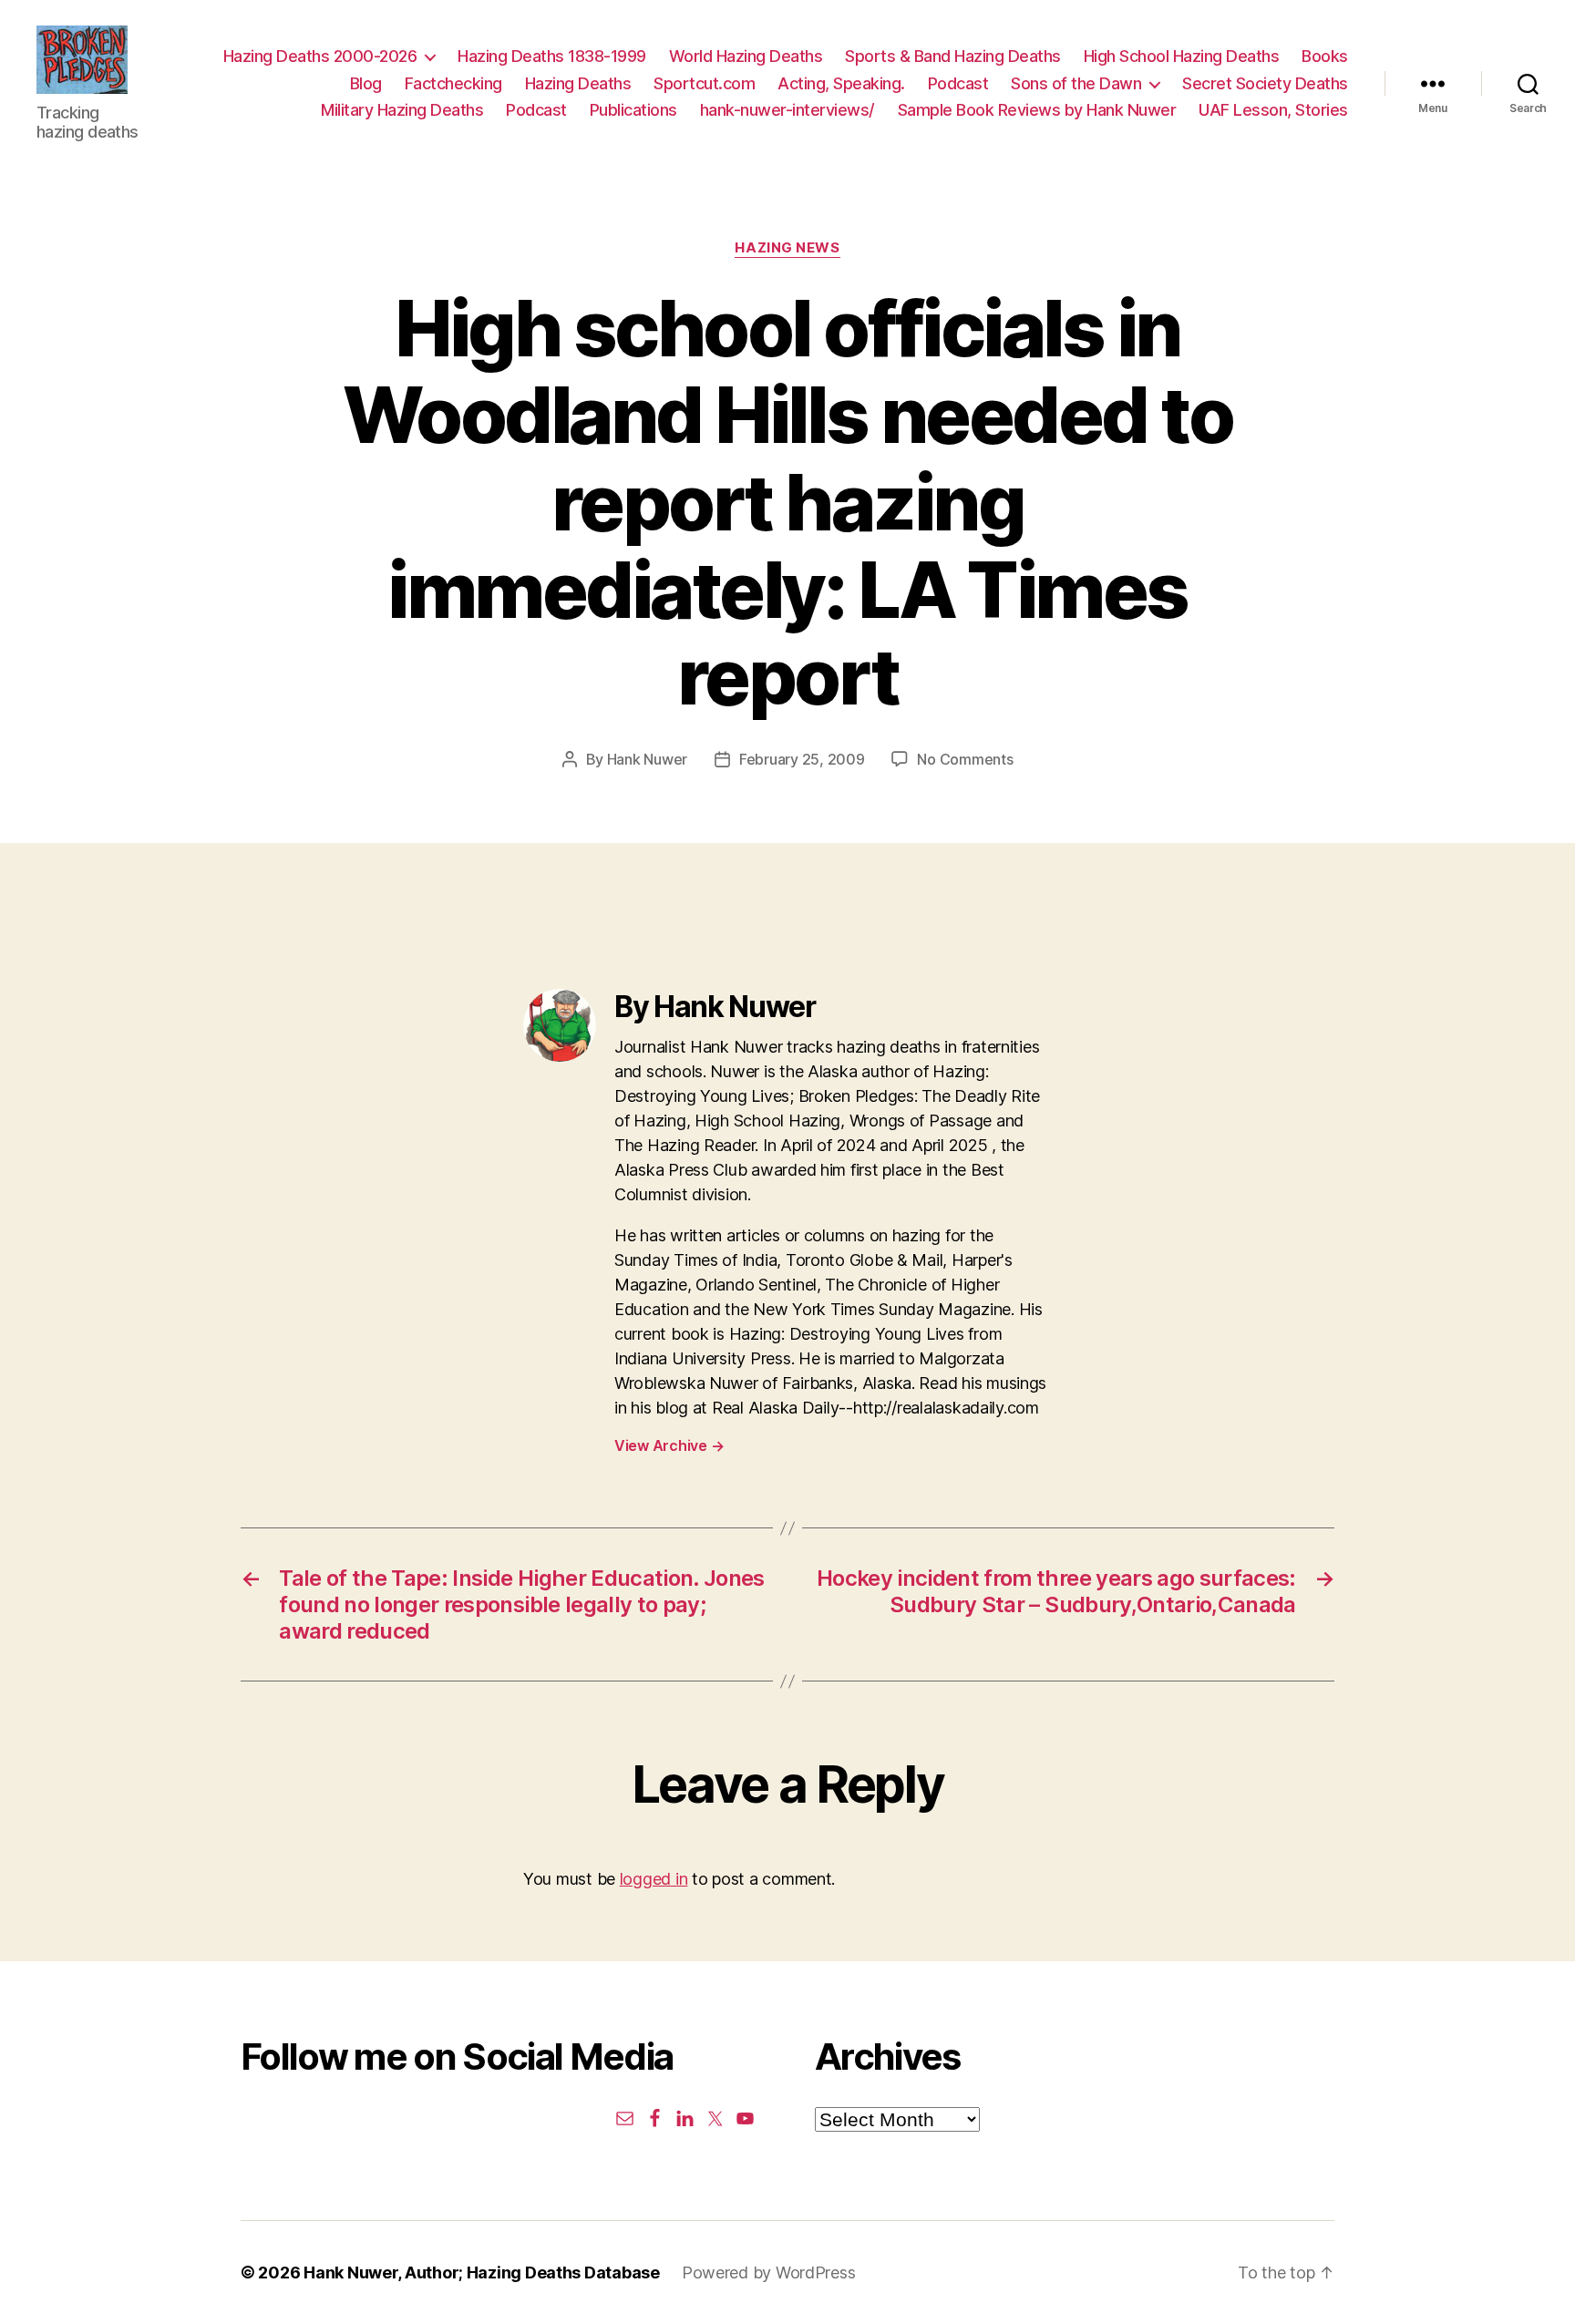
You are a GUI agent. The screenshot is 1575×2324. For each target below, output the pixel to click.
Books (1325, 56)
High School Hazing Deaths (1182, 56)
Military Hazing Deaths (402, 110)
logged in (654, 1879)
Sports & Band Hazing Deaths (953, 56)
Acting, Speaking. (841, 83)
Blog (366, 83)
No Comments (965, 759)
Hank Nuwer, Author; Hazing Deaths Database (482, 2273)
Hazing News (787, 248)
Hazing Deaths (578, 83)
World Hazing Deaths (746, 56)
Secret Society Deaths (1265, 83)
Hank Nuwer (647, 759)
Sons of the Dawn (1076, 83)
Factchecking (453, 83)
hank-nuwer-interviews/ (787, 110)
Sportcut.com (704, 83)
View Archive (669, 1445)
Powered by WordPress (769, 2273)
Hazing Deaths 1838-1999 (552, 56)
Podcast (958, 83)
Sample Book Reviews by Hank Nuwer (1037, 110)
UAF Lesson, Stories (1273, 110)
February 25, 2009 (802, 759)
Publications (633, 110)
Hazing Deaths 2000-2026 (320, 56)
